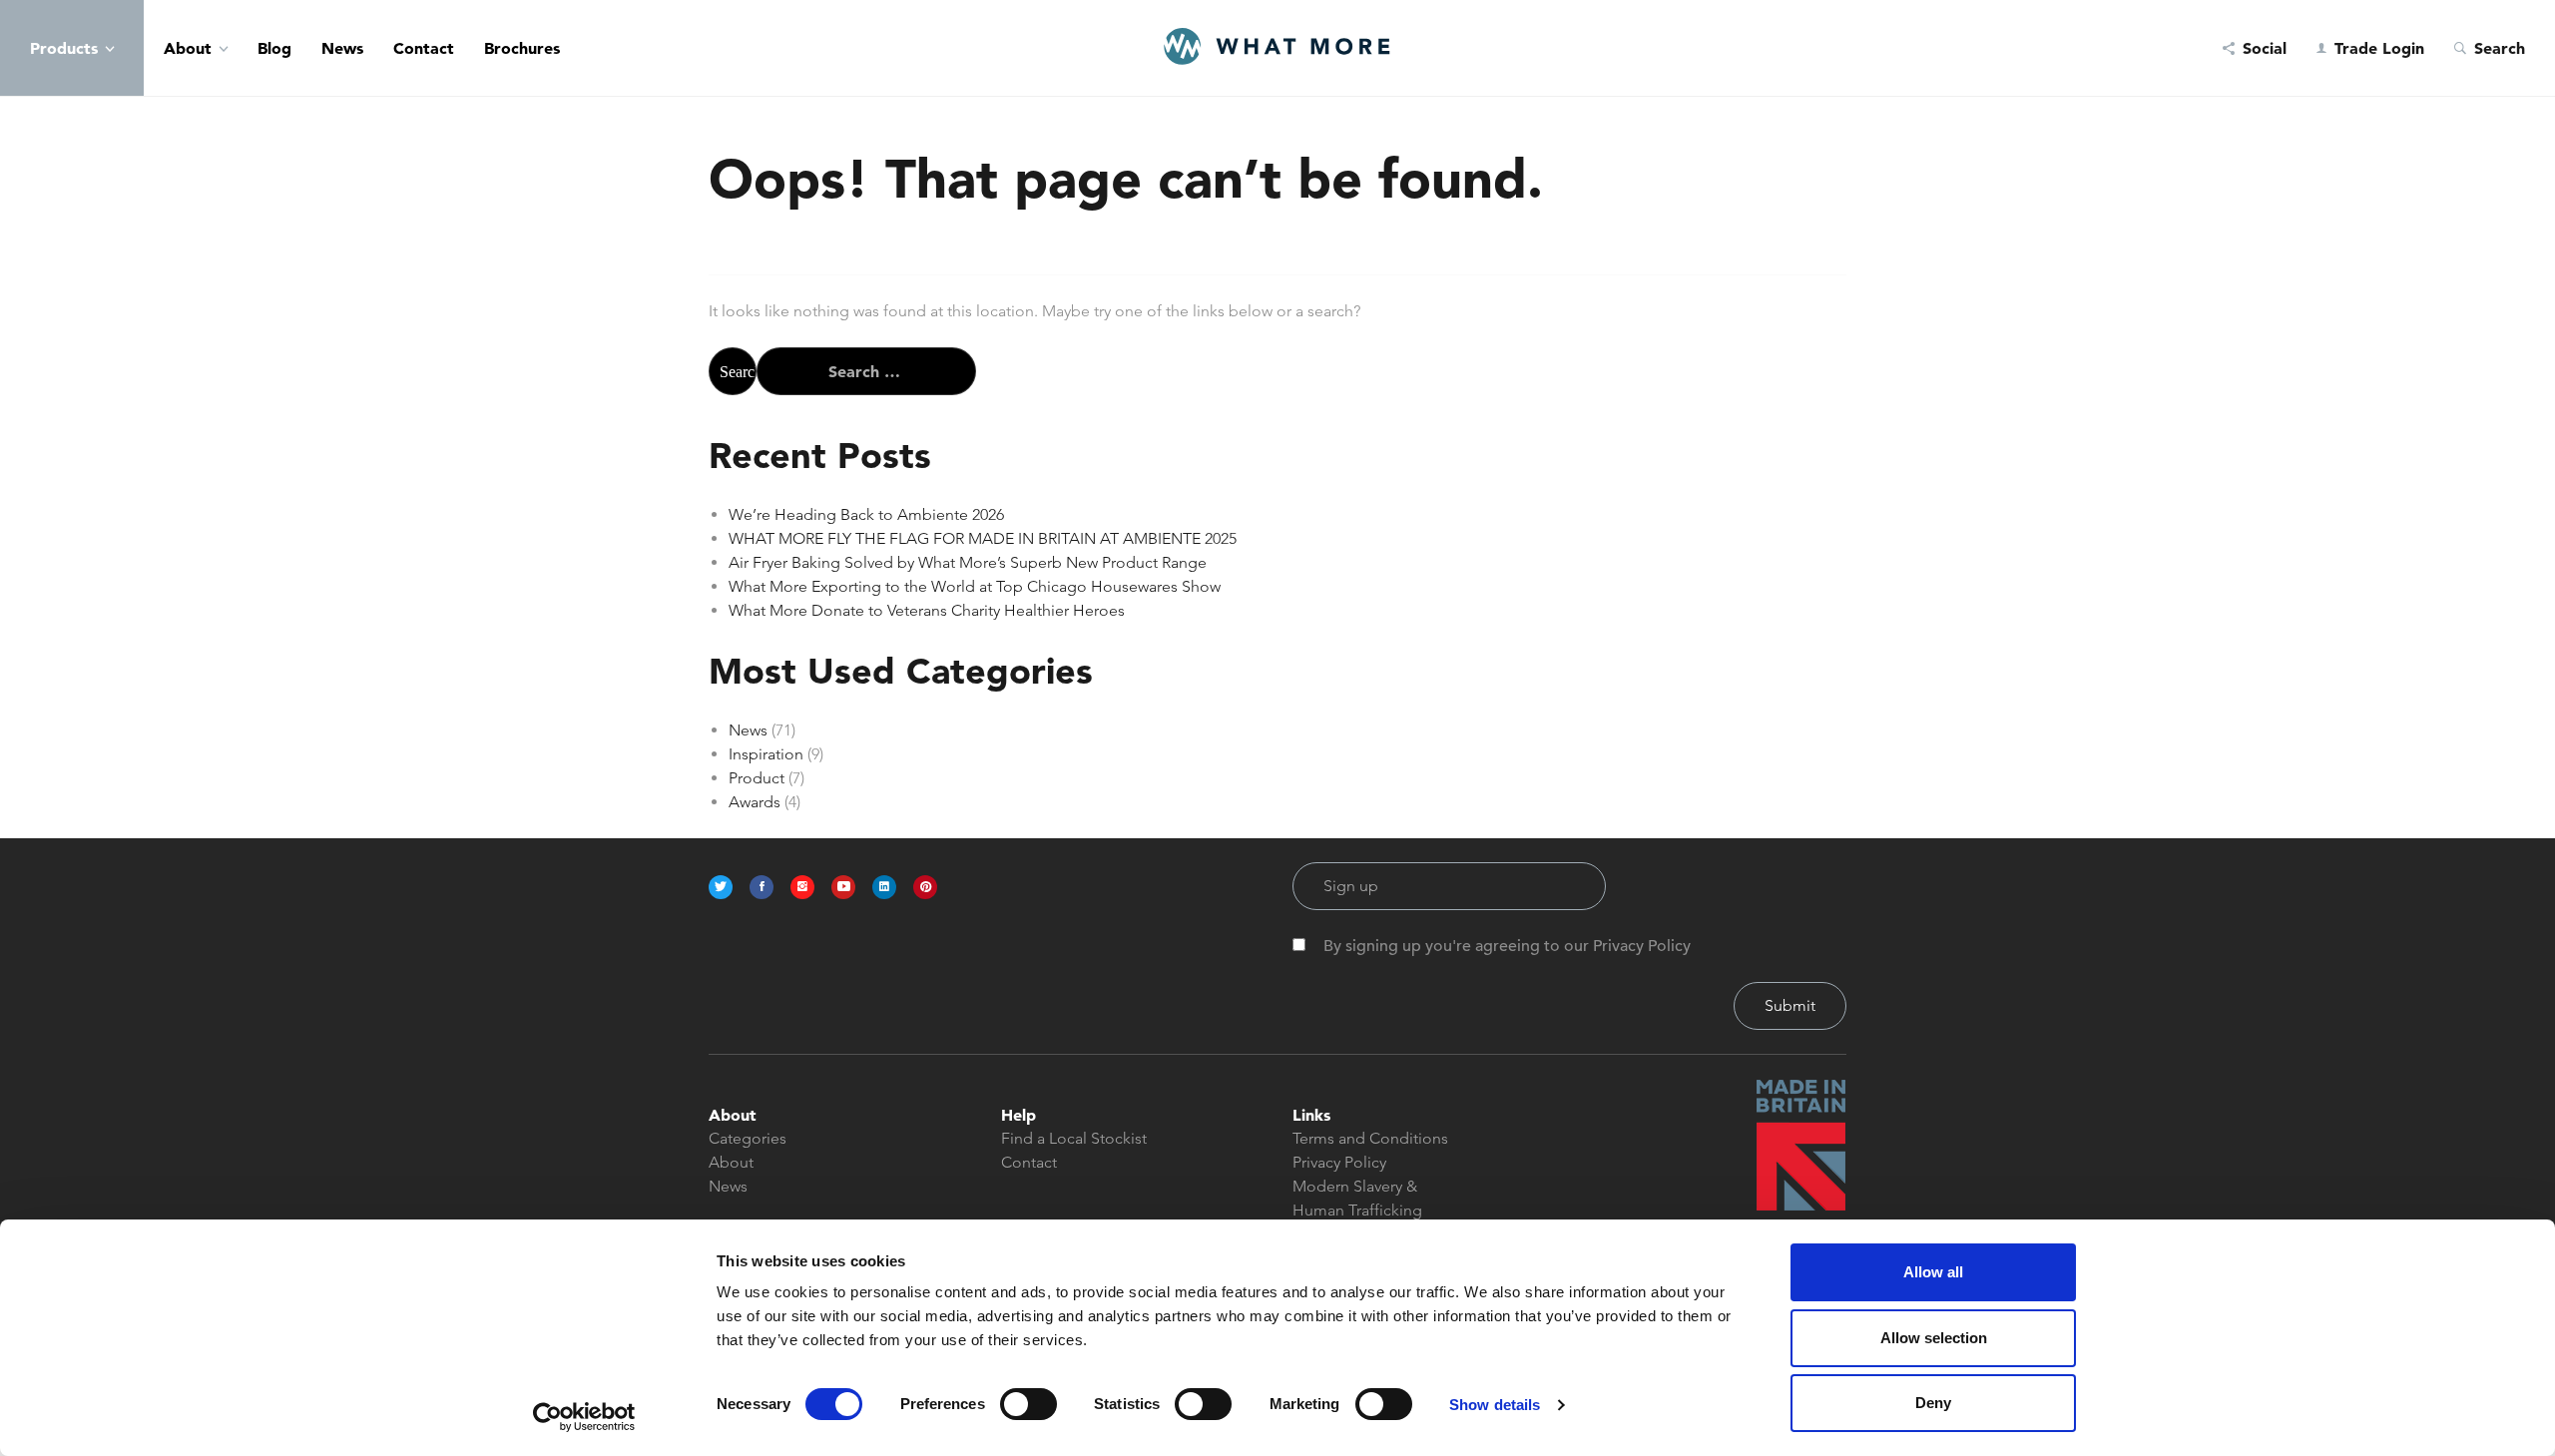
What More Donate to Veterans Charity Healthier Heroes (927, 610)
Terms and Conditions (1370, 1138)
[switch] (1028, 1404)
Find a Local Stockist (1074, 1138)
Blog (274, 48)
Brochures (522, 48)
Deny (1933, 1403)
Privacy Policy (1339, 1162)
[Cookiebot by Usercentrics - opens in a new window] (584, 1417)
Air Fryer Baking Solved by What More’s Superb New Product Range (968, 562)
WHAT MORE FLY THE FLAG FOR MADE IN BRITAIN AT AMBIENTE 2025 (983, 538)
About (188, 48)
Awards (755, 802)
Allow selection (1934, 1338)
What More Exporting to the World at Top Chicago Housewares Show (975, 586)
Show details (1495, 1405)
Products (64, 48)
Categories (748, 1138)
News (342, 48)
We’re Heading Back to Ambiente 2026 (866, 514)
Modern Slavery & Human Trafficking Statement (1357, 1210)
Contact (424, 48)
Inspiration (766, 754)
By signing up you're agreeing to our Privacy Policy (1507, 946)
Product (757, 778)
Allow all (1933, 1272)
